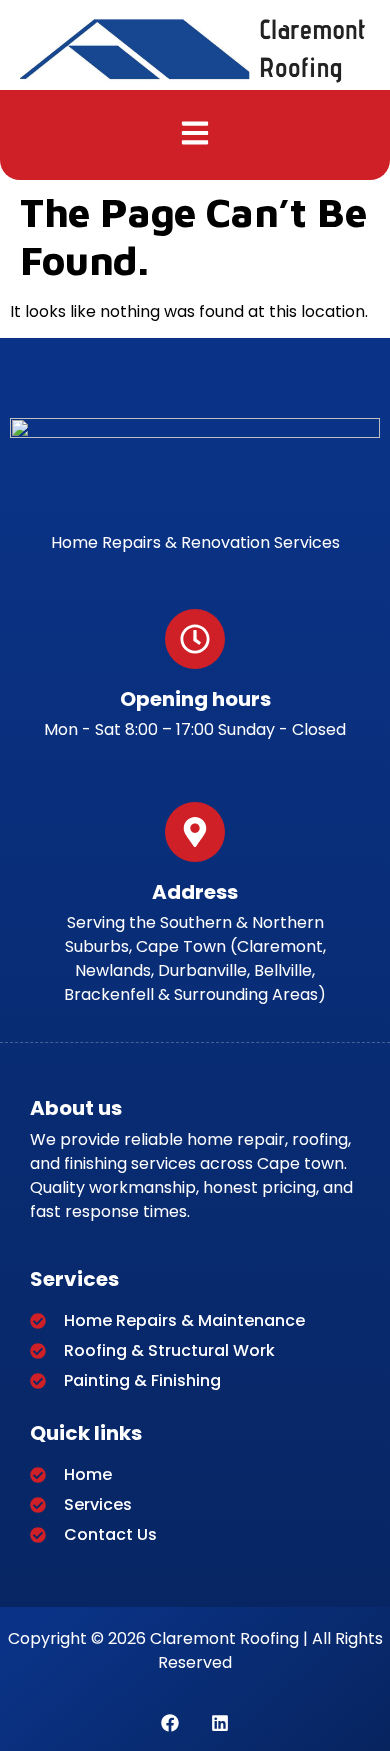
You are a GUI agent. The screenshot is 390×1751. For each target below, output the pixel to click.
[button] (195, 135)
